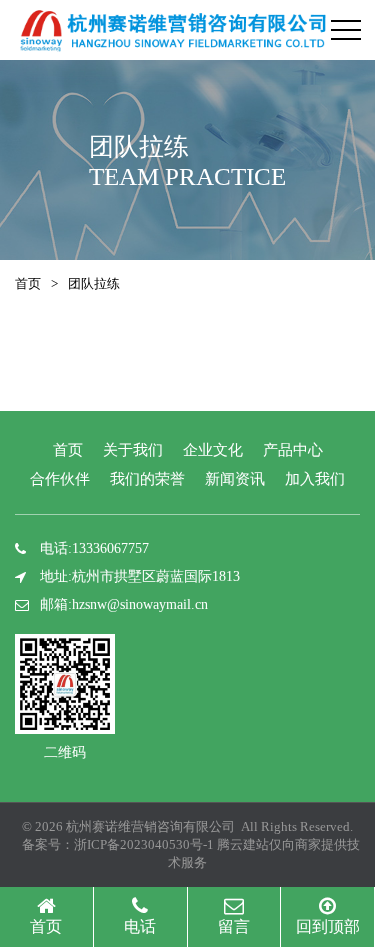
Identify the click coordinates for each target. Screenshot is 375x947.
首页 (28, 283)
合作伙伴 (60, 479)
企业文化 (213, 450)
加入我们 (315, 479)
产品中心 (293, 450)
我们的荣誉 (147, 479)
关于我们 (133, 450)
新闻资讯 (235, 479)
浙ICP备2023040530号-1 (144, 844)
